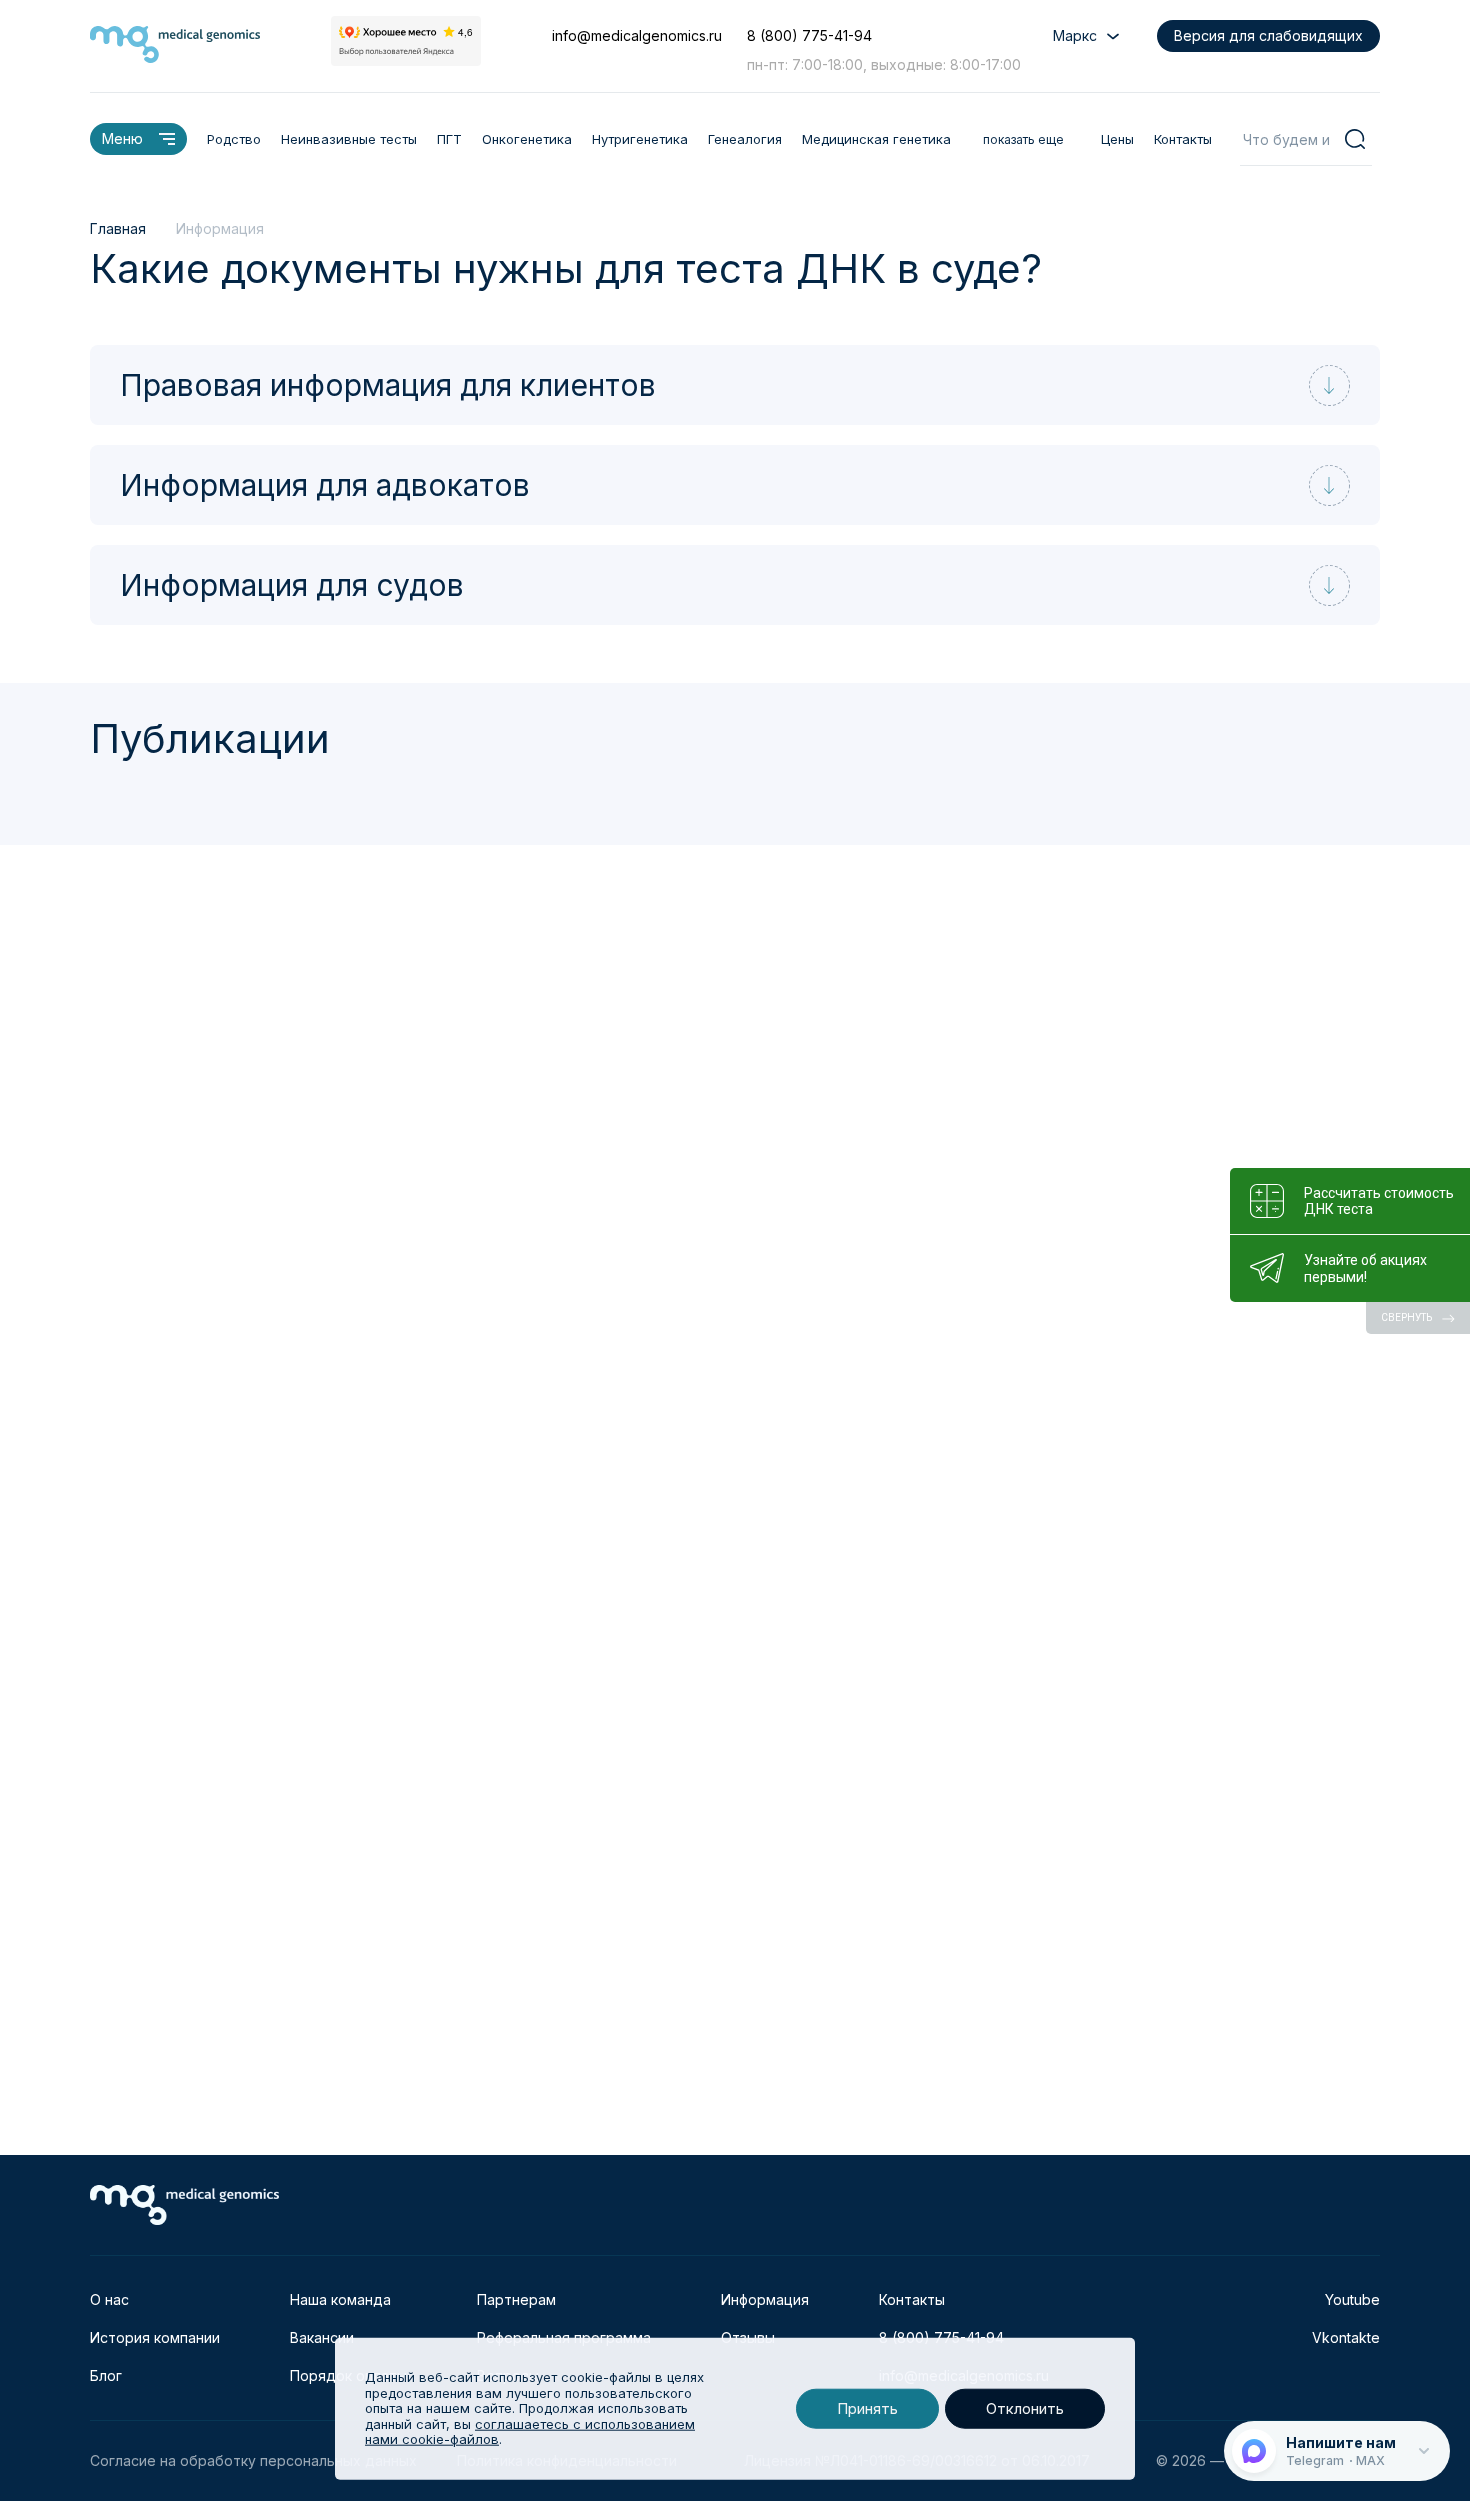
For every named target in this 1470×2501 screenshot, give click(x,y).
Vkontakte (1346, 2337)
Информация (765, 2299)
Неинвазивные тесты (349, 139)
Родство (234, 139)
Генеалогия (745, 139)
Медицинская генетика (876, 139)
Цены (1117, 139)
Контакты (1183, 139)
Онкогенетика (527, 139)
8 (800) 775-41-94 (809, 35)
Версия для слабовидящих (1268, 35)
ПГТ (449, 139)
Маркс (1075, 35)
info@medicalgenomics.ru (637, 35)
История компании (155, 2337)
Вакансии (322, 2337)
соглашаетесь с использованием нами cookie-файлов (530, 2432)
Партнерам (516, 2299)
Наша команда (340, 2299)
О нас (109, 2299)
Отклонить (1025, 2408)
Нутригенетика (640, 139)
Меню (122, 138)
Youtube (1352, 2299)
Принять (867, 2408)
